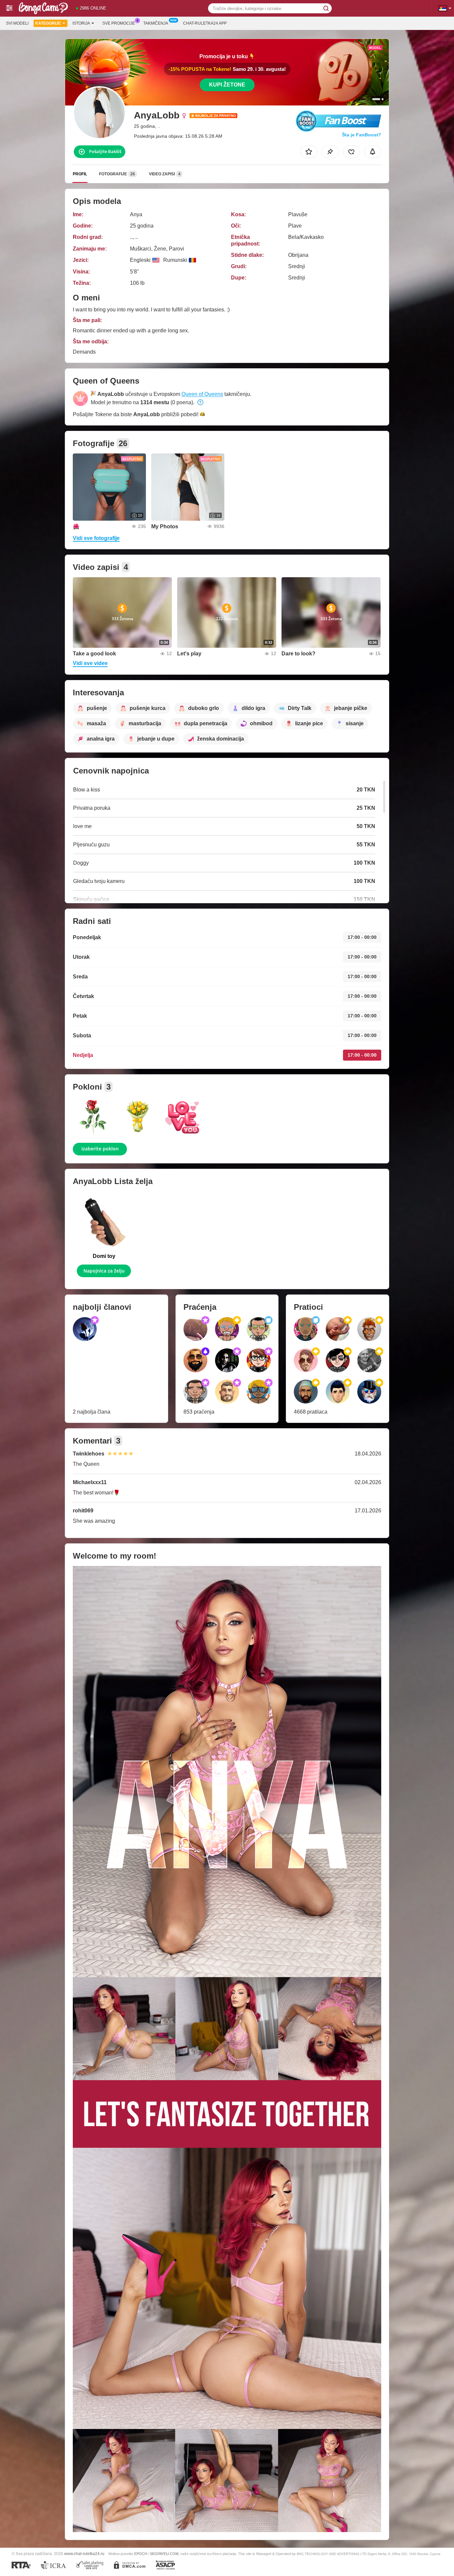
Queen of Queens (202, 394)
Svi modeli (17, 23)
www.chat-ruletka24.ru (84, 2554)
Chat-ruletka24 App (205, 23)
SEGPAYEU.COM (164, 2554)
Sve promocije (119, 23)
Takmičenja (156, 23)
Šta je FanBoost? (362, 135)
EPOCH (141, 2554)
